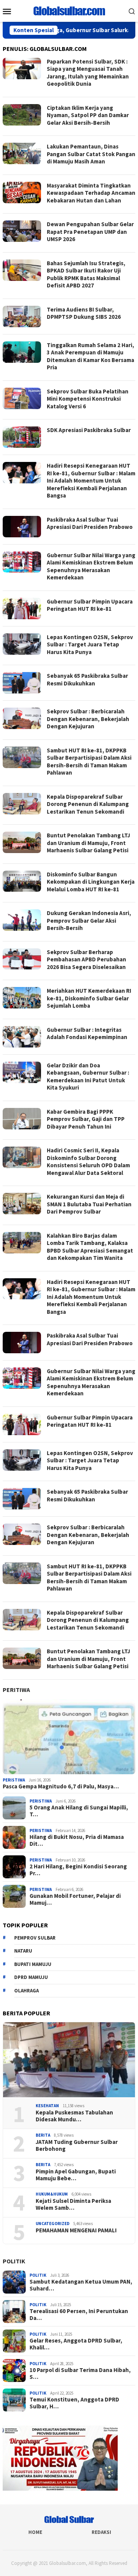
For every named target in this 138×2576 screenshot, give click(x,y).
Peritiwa (16, 1690)
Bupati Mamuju (33, 1964)
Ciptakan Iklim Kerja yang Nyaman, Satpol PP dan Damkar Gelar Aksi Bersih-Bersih (88, 115)
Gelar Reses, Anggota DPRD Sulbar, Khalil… (76, 2344)
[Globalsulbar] (69, 10)
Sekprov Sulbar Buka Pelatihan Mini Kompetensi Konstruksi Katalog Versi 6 (88, 399)
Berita (43, 2135)
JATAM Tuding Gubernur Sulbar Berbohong (77, 2145)
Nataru (23, 1951)
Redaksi (101, 2532)
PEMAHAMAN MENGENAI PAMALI (76, 2230)
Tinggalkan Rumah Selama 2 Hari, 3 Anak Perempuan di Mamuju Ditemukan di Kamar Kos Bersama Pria (90, 356)
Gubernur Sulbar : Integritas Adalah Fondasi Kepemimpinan (87, 1033)
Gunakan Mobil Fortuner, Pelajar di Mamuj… (75, 1899)
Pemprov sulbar (35, 1938)
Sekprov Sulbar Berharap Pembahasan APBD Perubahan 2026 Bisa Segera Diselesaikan (86, 959)
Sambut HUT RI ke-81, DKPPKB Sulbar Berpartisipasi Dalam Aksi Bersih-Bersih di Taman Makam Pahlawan (89, 762)
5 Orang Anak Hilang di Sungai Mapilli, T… (79, 1811)
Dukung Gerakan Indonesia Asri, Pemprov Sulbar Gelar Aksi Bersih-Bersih (89, 920)
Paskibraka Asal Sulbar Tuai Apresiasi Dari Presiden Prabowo (90, 523)
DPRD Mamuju (31, 1977)
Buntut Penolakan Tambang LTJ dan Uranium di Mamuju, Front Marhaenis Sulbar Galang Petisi (88, 843)
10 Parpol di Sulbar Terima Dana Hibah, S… (80, 2374)
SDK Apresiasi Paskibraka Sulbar (89, 430)
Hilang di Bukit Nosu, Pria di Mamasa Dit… (77, 1840)
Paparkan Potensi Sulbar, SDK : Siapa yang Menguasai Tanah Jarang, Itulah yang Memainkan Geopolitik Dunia (88, 73)
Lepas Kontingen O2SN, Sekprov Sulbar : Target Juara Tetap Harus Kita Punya (90, 644)
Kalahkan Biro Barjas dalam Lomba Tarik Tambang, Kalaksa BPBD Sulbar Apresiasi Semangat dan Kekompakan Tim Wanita (90, 1247)
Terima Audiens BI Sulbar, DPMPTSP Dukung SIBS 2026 (84, 313)
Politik (14, 2261)
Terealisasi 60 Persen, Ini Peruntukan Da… (79, 2315)
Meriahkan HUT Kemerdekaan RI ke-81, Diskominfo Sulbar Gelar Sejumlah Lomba (89, 998)
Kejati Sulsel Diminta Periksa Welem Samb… (73, 2204)
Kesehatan (47, 2106)
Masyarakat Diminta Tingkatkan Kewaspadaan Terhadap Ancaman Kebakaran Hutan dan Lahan (91, 193)
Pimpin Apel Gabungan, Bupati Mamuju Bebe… (76, 2175)
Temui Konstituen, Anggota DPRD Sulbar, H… (74, 2403)
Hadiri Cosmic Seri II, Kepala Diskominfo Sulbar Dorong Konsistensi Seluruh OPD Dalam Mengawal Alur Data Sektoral (88, 1162)
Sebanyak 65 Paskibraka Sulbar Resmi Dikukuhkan (87, 679)
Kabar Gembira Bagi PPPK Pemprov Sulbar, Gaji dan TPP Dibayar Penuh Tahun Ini (86, 1119)
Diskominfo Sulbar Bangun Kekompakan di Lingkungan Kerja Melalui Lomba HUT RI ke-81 (91, 882)
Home (35, 2532)
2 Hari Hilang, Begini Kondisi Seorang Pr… (78, 1870)
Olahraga (26, 1991)
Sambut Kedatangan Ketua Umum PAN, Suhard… (81, 2285)
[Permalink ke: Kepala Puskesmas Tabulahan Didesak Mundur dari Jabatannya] (69, 2060)
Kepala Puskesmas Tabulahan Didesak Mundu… (74, 2116)
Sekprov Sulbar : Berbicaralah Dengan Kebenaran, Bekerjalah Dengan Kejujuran (88, 719)
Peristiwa (14, 1780)
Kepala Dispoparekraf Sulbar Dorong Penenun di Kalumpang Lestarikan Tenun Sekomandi (88, 804)
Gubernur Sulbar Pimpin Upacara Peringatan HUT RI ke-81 (90, 605)
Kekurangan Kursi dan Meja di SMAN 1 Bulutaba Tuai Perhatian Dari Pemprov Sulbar (89, 1204)
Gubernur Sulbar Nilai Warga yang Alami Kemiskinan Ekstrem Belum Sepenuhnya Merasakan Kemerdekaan (91, 566)
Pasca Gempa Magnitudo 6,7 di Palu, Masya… (61, 1786)
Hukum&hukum (52, 2194)
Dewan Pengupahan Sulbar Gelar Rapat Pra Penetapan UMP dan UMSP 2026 (90, 232)
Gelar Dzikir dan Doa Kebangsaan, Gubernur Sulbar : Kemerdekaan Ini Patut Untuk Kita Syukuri (88, 1077)
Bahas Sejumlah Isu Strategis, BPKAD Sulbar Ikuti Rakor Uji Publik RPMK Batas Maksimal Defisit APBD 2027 (86, 274)
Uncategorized (53, 2224)
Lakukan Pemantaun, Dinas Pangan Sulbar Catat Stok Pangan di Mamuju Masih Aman (91, 154)
